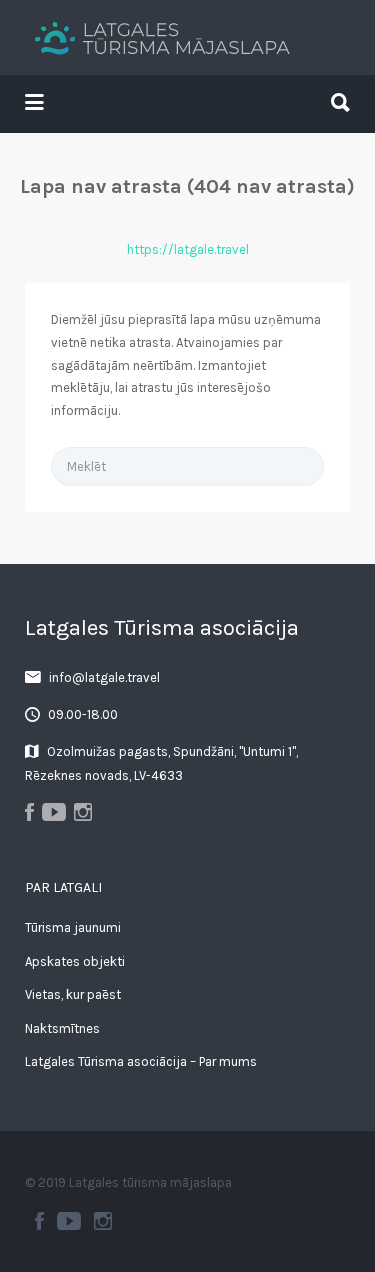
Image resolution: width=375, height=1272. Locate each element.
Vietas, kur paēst (73, 994)
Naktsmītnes (62, 1028)
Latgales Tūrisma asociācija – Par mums (141, 1061)
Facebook (39, 1221)
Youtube (69, 1221)
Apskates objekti (75, 961)
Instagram (103, 1221)
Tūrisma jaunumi (73, 927)
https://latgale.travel (188, 249)
